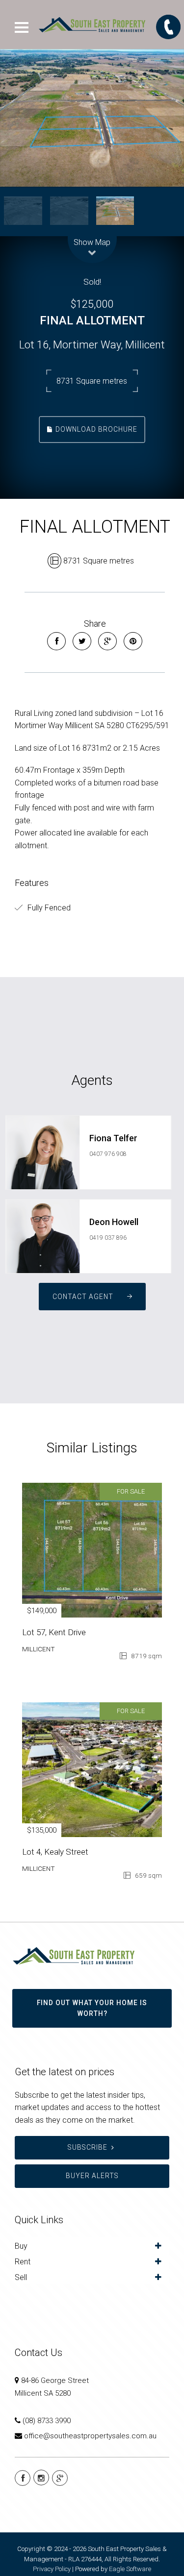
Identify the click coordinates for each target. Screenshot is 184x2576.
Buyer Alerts (92, 2176)
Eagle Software (130, 2569)
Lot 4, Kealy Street (55, 1852)
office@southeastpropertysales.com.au (90, 2436)
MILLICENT (39, 1649)
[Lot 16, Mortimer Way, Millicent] (92, 118)
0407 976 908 (108, 1154)
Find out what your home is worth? (92, 2008)
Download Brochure (95, 429)
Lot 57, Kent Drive (54, 1632)
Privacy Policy (52, 2569)
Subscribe (88, 2147)
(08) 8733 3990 (47, 2421)
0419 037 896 (108, 1238)
